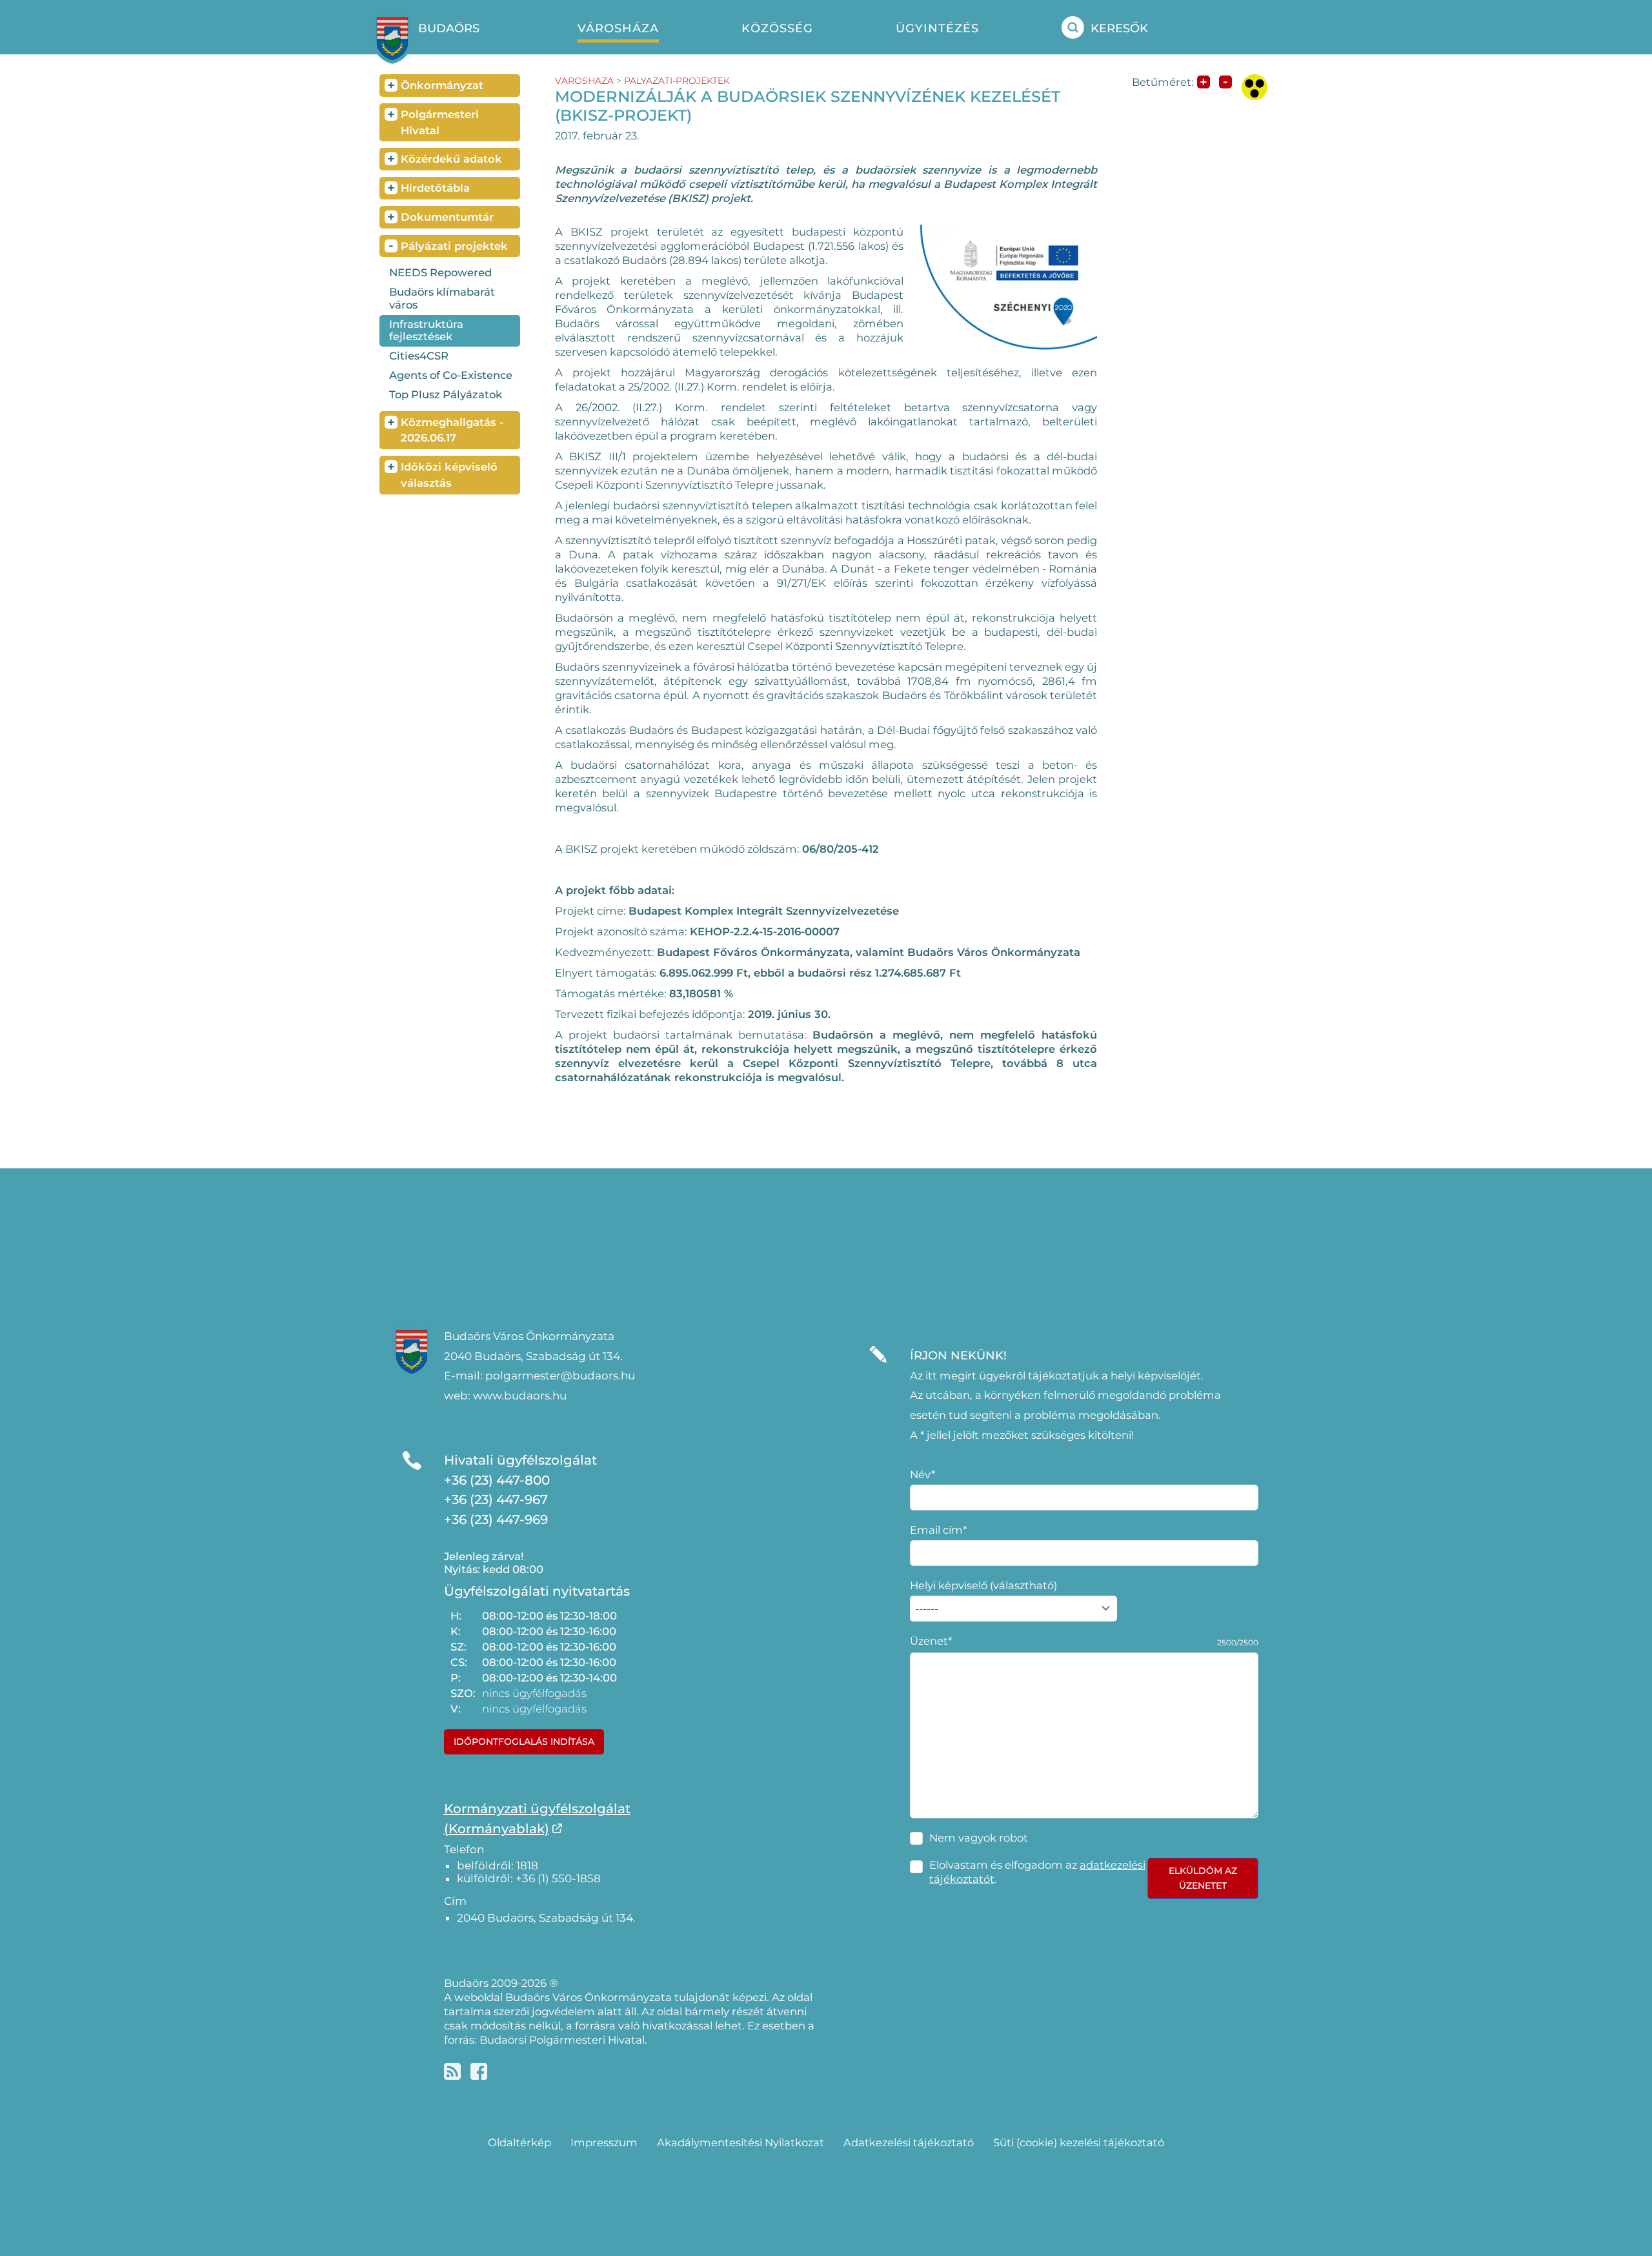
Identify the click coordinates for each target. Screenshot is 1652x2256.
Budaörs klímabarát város (442, 298)
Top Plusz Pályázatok (446, 394)
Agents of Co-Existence (451, 375)
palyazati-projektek (677, 81)
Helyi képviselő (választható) (983, 1585)
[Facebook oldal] (479, 2071)
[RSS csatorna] (452, 2071)
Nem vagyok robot (979, 1838)
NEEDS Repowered (440, 272)
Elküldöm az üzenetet (1203, 1878)
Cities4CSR (419, 356)
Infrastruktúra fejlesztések (426, 330)
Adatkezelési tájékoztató (909, 2142)
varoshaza (584, 81)
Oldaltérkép (519, 2142)
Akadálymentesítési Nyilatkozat (740, 2142)
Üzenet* (931, 1641)
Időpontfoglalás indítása (524, 1742)
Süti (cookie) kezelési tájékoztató (1079, 2142)
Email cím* (938, 1530)
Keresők (1119, 28)
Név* (922, 1474)
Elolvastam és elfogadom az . (1037, 1872)
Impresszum (604, 2142)
